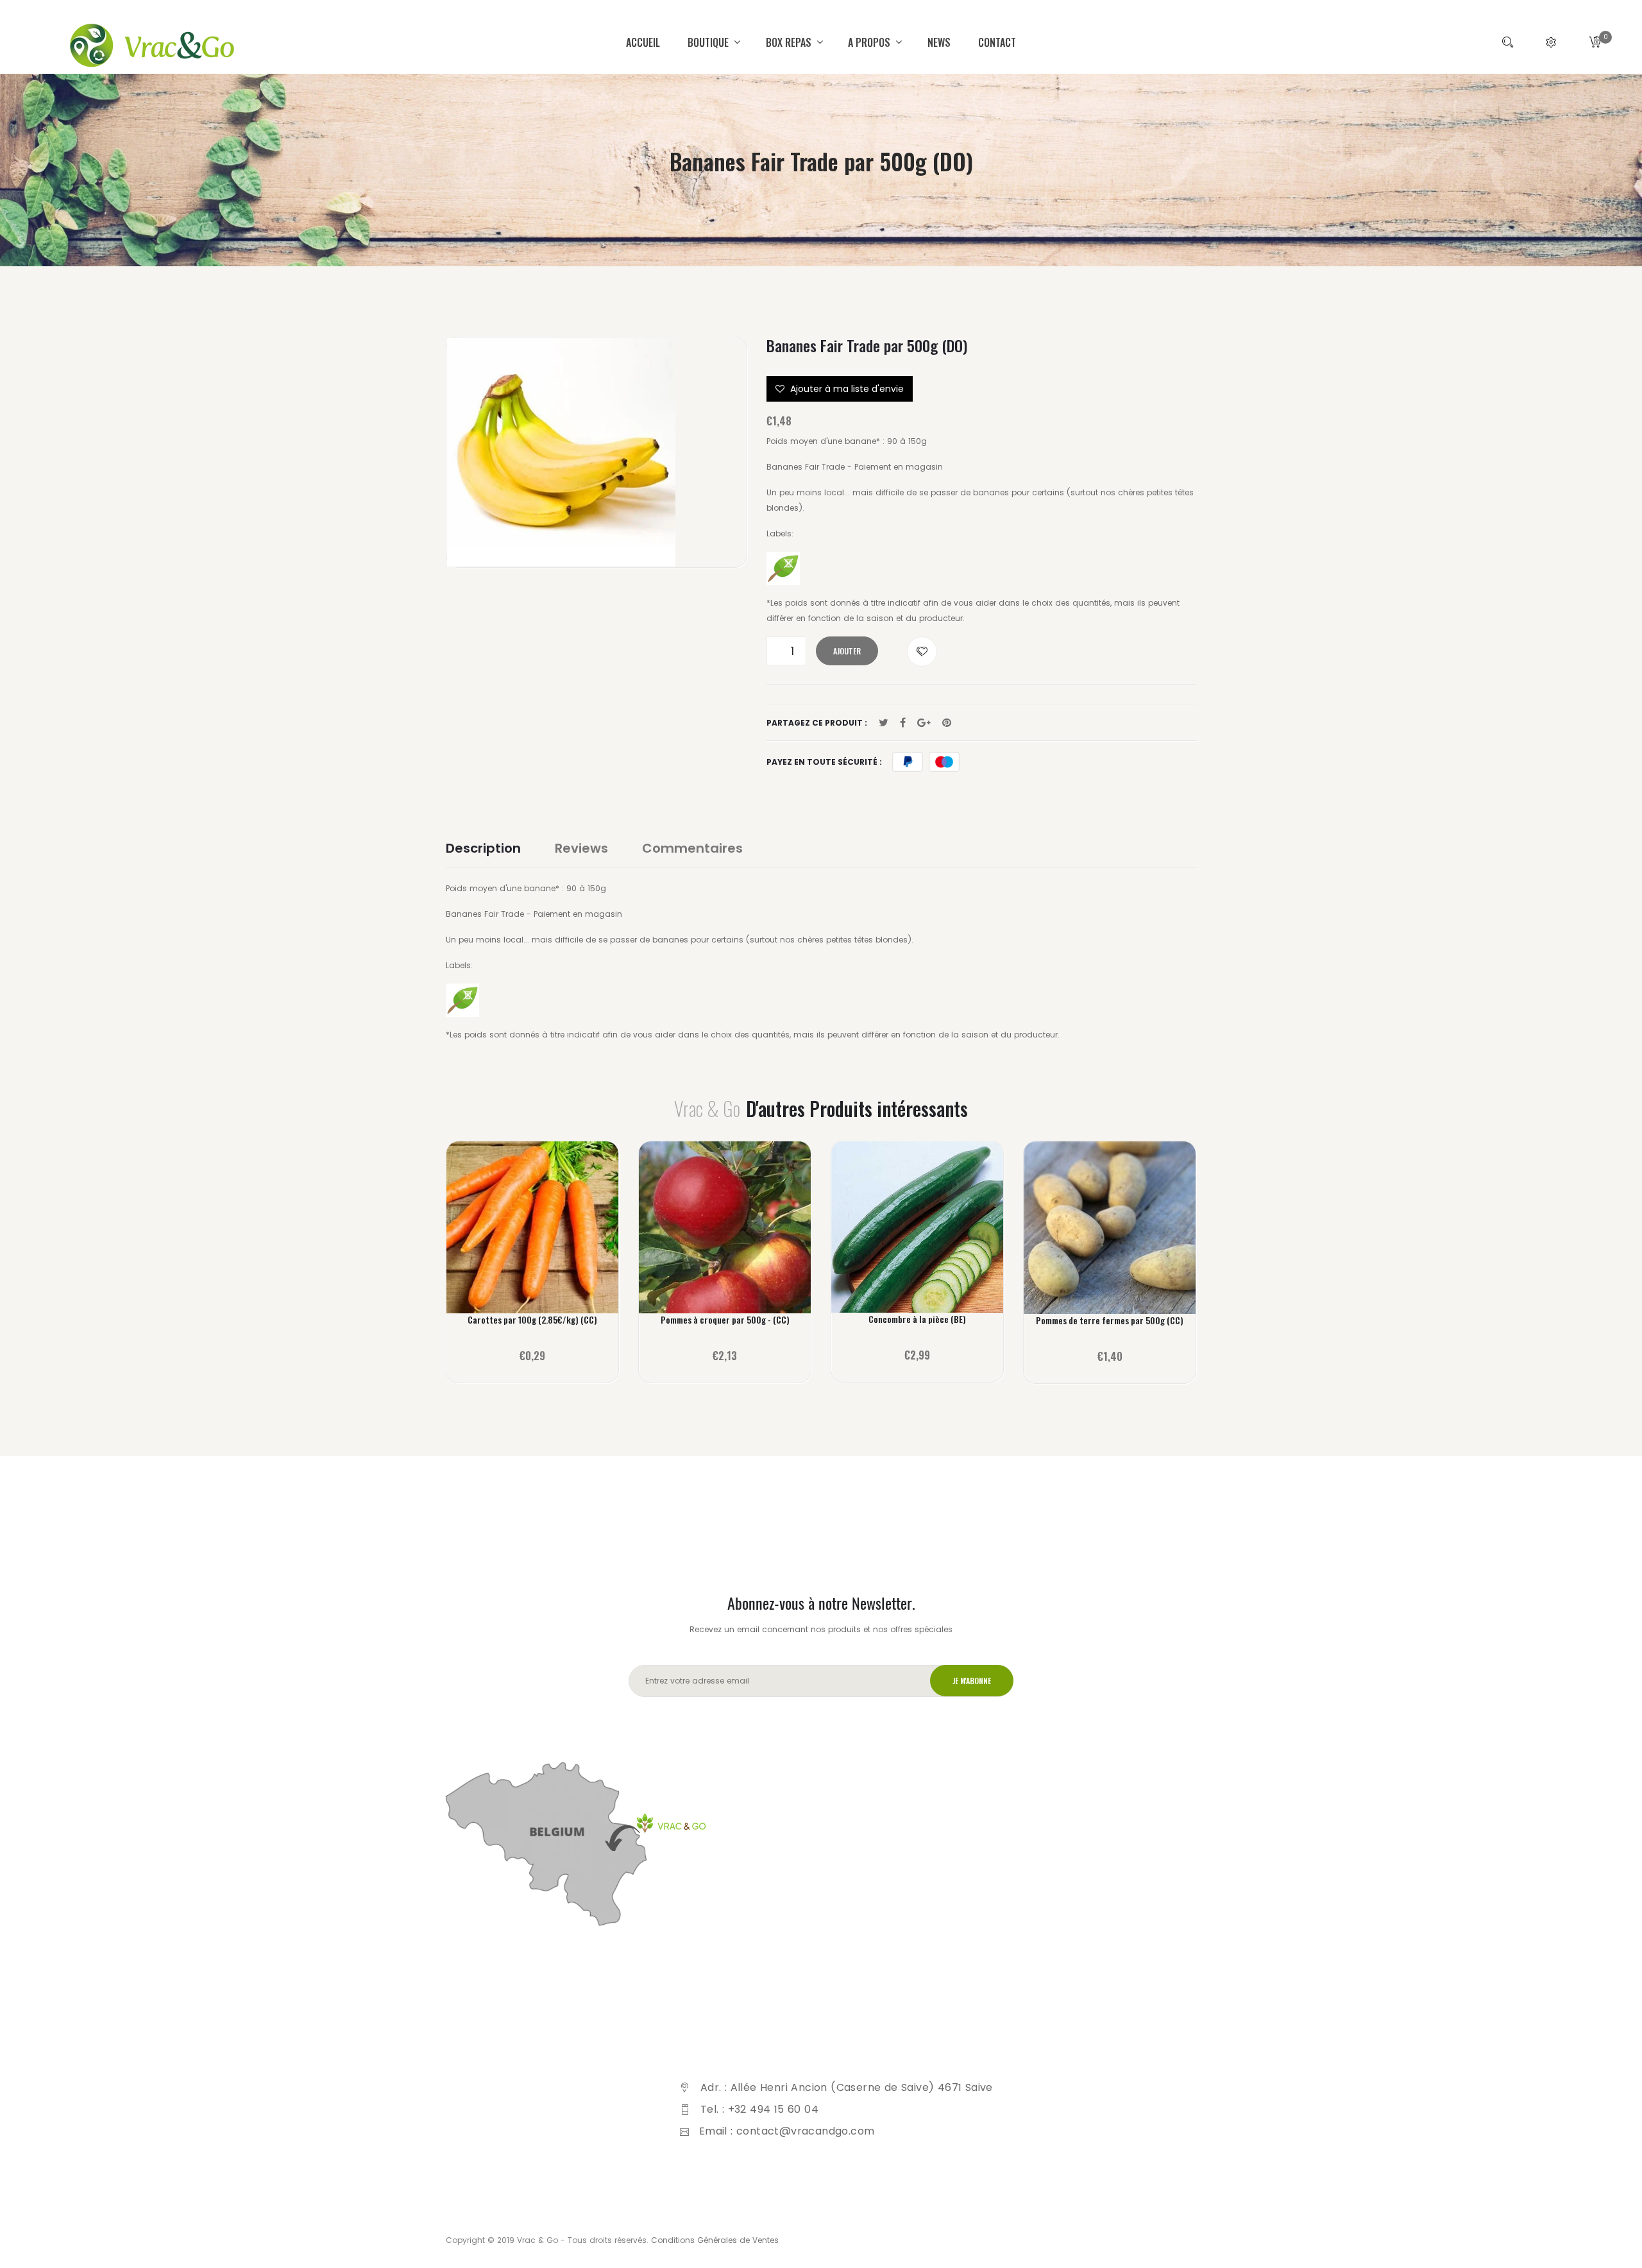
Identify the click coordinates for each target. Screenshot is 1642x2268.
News (939, 42)
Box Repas (790, 42)
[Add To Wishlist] (922, 652)
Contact (997, 42)
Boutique (709, 42)
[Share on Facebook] (903, 723)
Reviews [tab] (581, 848)
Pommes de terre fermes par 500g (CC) (1110, 1320)
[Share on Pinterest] (947, 723)
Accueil (643, 42)
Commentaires (692, 848)
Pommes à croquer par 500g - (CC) (725, 1320)
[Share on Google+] (924, 723)
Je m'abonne (972, 1681)
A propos (870, 42)
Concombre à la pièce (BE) (917, 1319)
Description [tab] (483, 848)
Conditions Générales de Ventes (715, 2240)
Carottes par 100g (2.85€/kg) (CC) (532, 1320)
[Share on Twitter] (884, 723)
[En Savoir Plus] (533, 1236)
